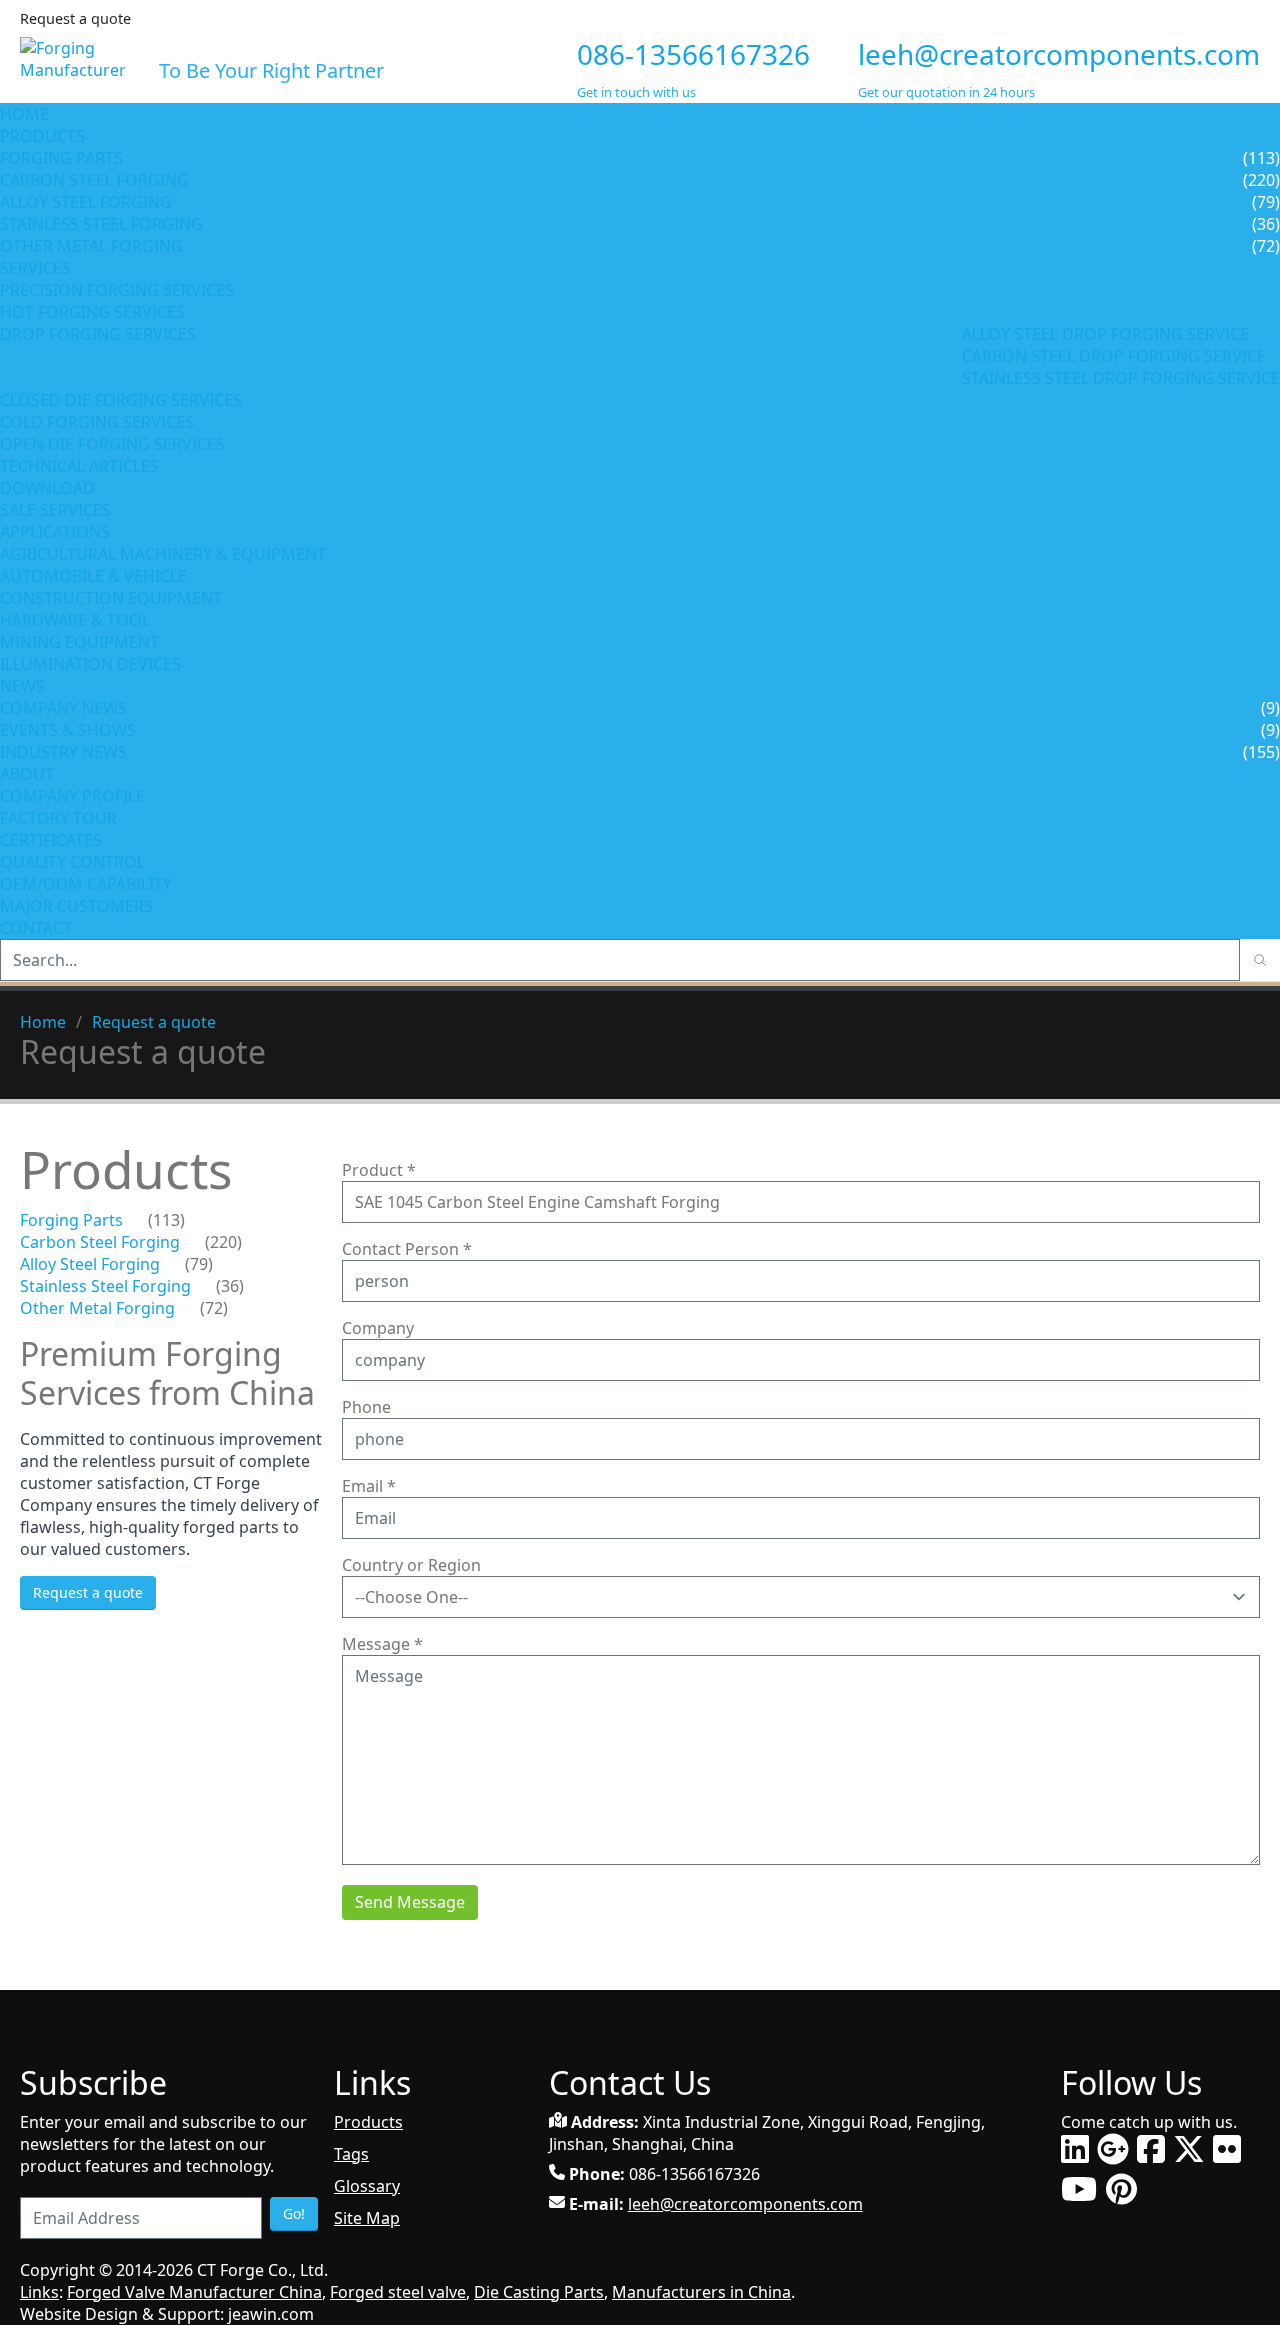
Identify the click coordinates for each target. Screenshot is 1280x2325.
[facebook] (1151, 2149)
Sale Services (55, 510)
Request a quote (154, 1022)
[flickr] (1227, 2149)
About (29, 774)
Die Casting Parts (539, 2292)
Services (37, 268)
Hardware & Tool (75, 620)
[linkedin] (1075, 2149)
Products (42, 136)
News (22, 686)
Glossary (367, 2186)
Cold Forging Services (97, 422)
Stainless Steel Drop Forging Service (1121, 378)
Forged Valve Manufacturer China (194, 2292)
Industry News (63, 752)
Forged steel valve (398, 2292)
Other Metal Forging (91, 246)
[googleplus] (1113, 2149)
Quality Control (72, 862)
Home (24, 114)
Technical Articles (79, 466)
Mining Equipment (79, 642)
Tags (351, 2154)
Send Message (410, 1902)
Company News (63, 708)
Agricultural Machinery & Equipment (163, 554)
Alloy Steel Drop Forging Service (1105, 334)
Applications (55, 532)
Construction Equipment (111, 598)
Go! (294, 2213)
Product (379, 1170)
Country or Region (411, 1565)
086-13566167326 (693, 54)
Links (39, 2292)
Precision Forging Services (117, 290)
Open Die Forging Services (112, 444)
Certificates (51, 840)
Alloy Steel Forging (86, 202)
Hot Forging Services (92, 312)
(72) (214, 1308)
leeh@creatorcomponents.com (1059, 54)
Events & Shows (68, 730)
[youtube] (1079, 2189)
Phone (366, 1407)
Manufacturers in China (701, 2292)
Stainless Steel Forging (101, 224)
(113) (166, 1220)
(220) (223, 1242)
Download (47, 488)
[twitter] (1189, 2149)
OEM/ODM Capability (86, 884)
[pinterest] (1121, 2189)
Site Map (367, 2218)
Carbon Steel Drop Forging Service (1114, 356)
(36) (230, 1286)
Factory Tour (58, 818)
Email (369, 1486)
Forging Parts (61, 158)
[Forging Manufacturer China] (81, 57)
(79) (199, 1264)
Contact (36, 928)
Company (378, 1328)
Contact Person (407, 1249)
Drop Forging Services (98, 334)
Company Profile (72, 796)
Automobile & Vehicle (93, 576)
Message (382, 1644)
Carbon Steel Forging (94, 180)
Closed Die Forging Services (121, 400)
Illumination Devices (90, 664)
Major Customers (76, 906)
